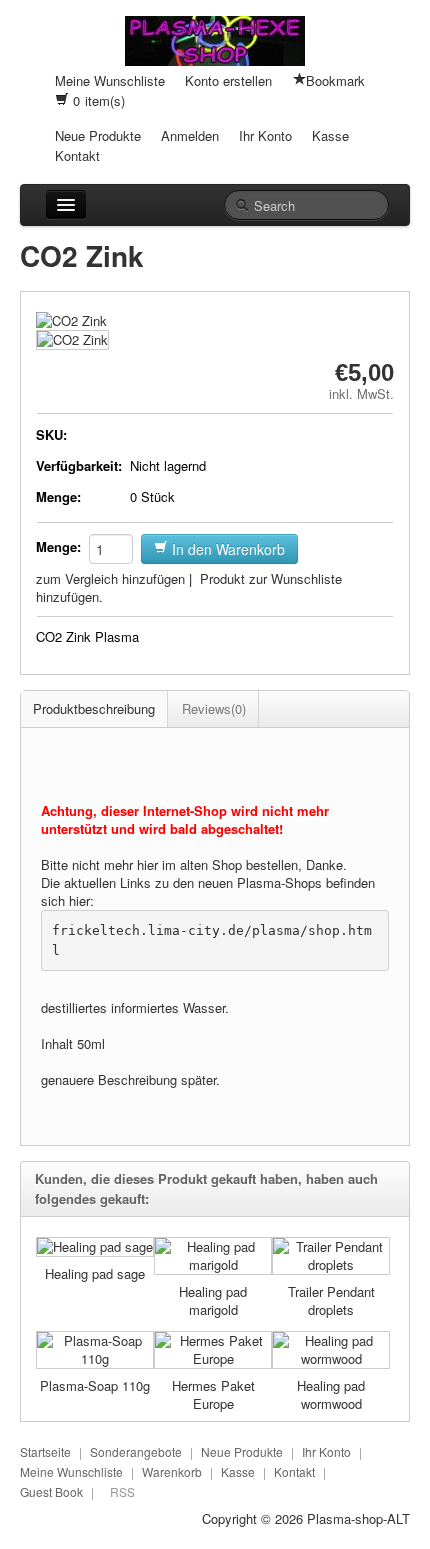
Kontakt (77, 155)
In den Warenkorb (226, 549)
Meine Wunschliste (110, 80)
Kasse (330, 135)
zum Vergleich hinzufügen (110, 578)
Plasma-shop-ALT (358, 1518)
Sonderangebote (136, 1451)
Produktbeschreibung (94, 708)
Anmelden (190, 135)
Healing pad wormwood (331, 1394)
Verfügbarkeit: (79, 465)
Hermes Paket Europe (213, 1394)
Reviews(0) (214, 708)
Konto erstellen (228, 80)
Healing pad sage (95, 1273)
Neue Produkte (98, 135)
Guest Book (51, 1491)
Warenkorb (172, 1471)
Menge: (58, 496)
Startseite (45, 1451)
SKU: (51, 434)
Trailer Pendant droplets (331, 1300)
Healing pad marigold (213, 1300)
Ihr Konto (265, 135)
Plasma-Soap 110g (95, 1385)
